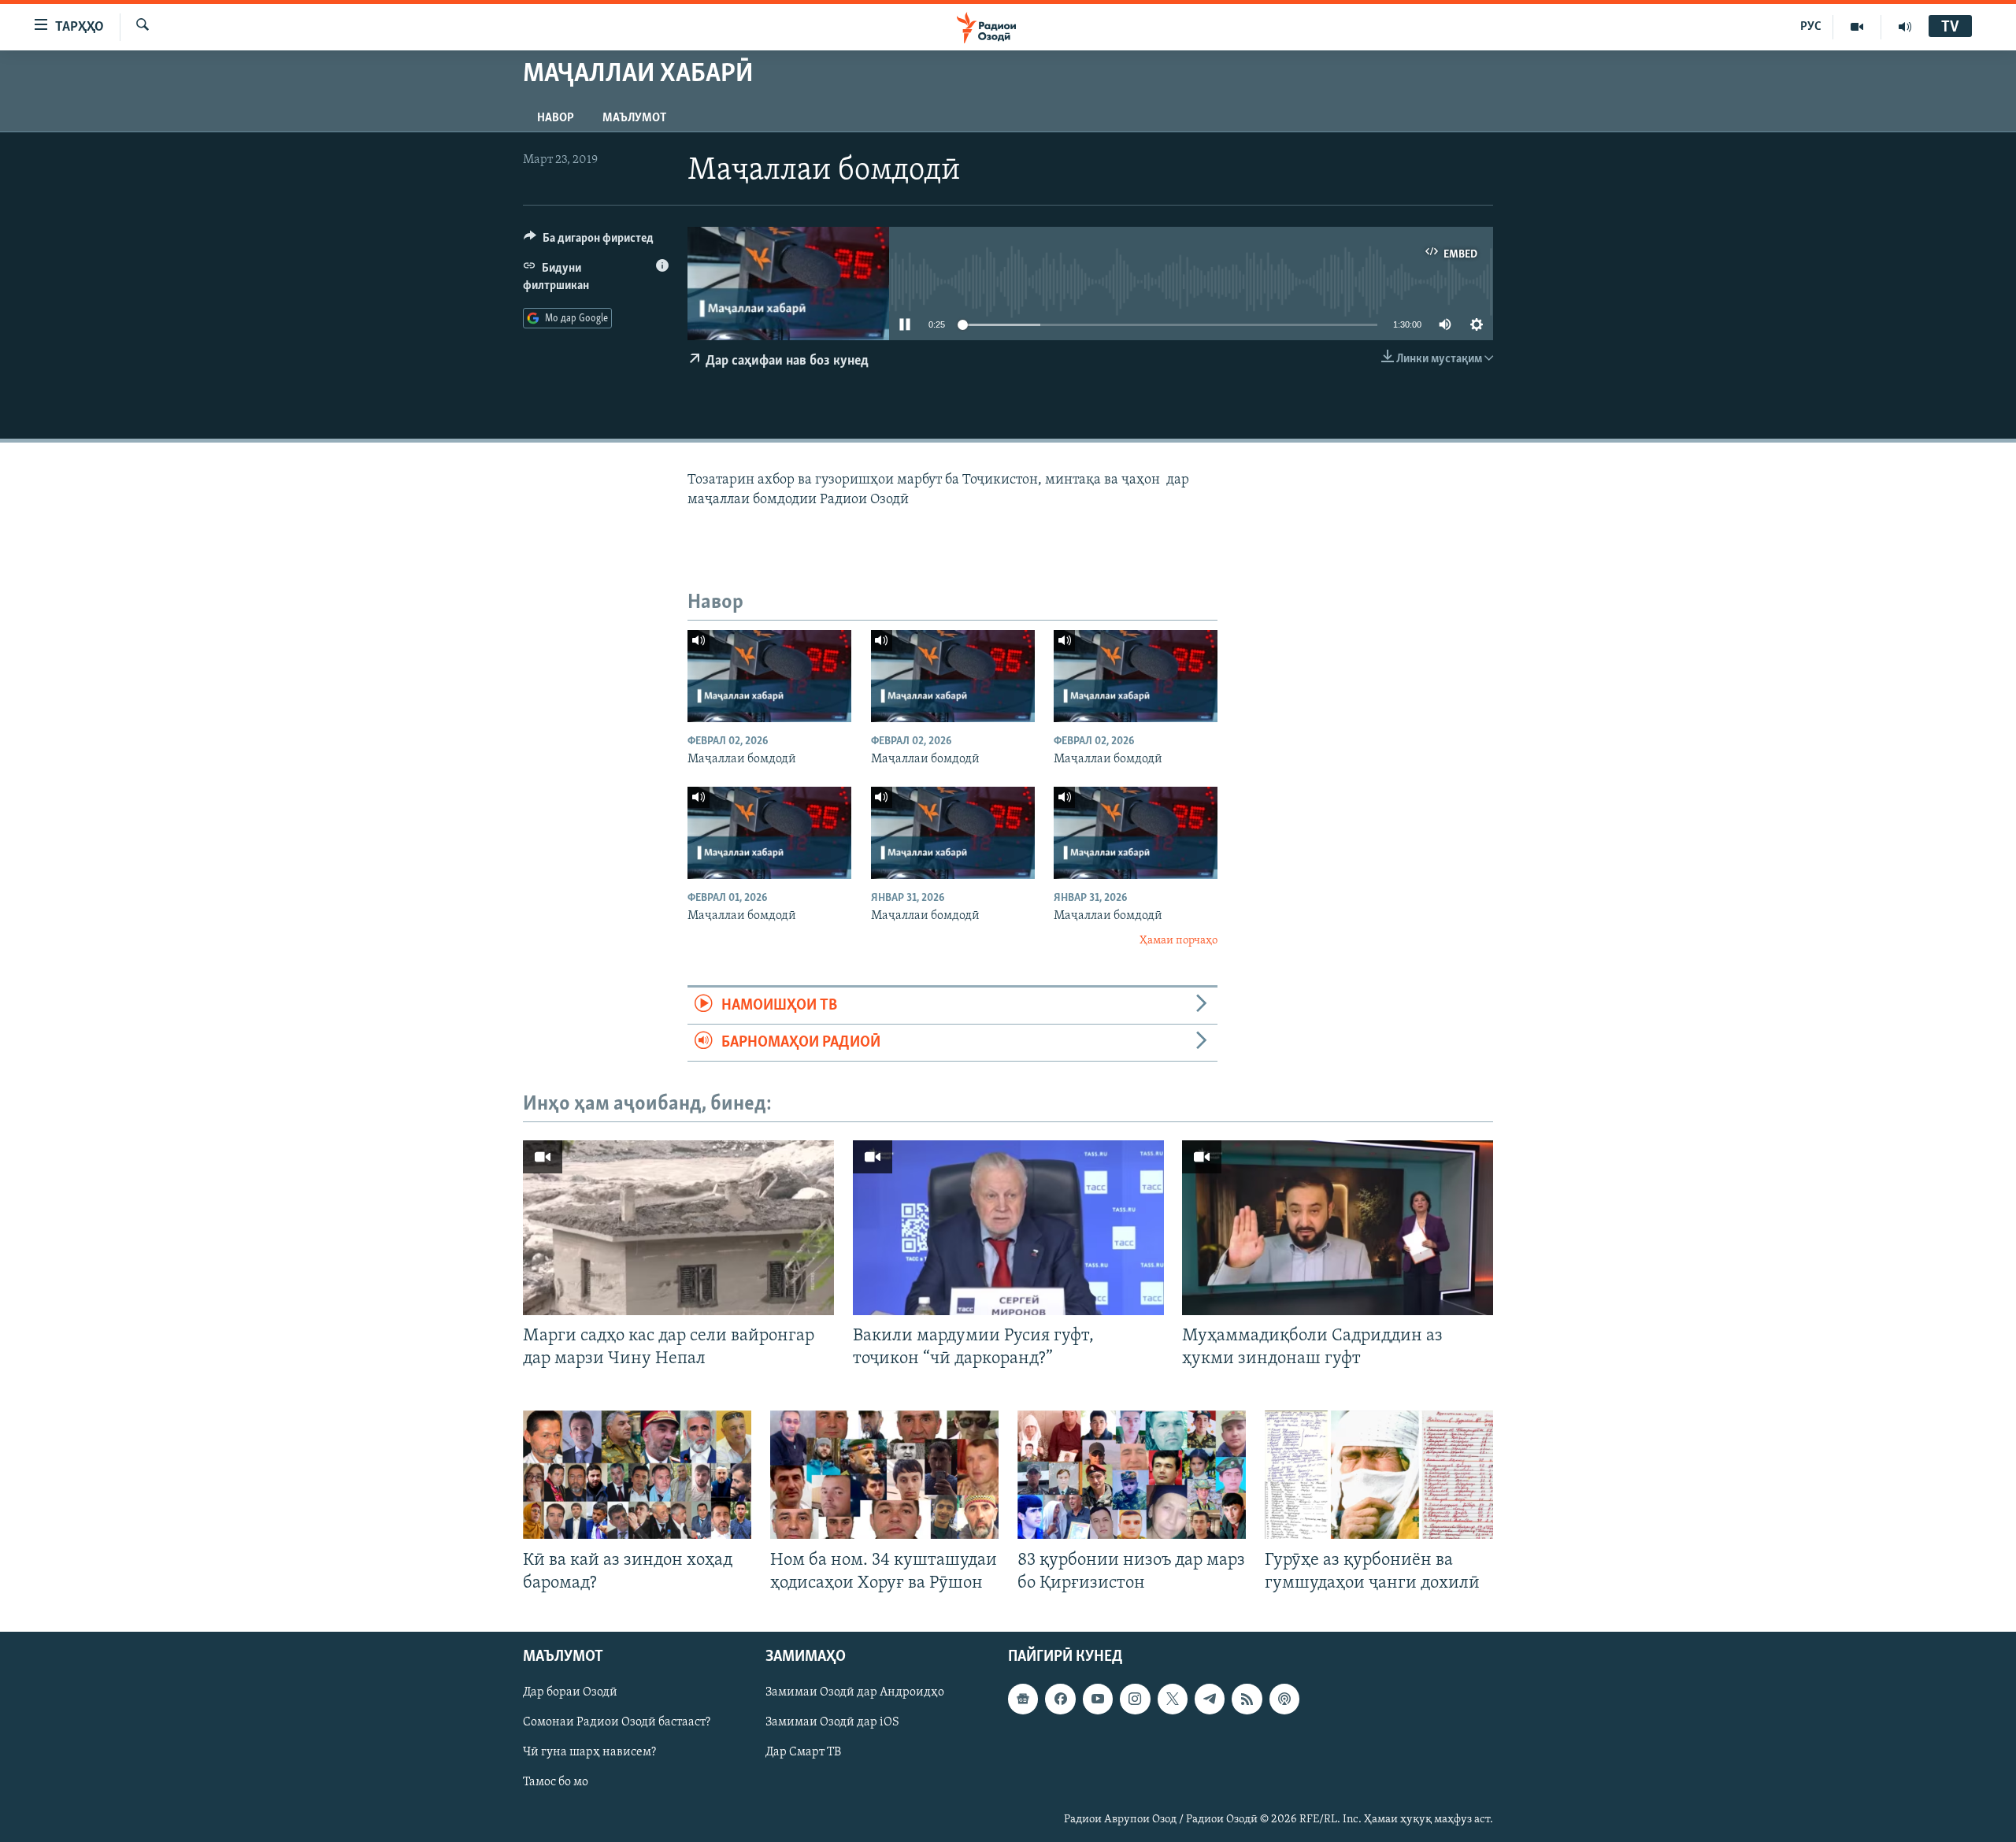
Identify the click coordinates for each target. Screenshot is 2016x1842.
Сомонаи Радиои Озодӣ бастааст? (617, 1722)
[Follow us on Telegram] (1210, 1699)
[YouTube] (1857, 27)
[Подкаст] (1284, 1699)
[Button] (589, 242)
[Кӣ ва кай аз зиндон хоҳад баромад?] (637, 1475)
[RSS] (1247, 1699)
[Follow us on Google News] (1023, 1699)
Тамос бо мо (556, 1782)
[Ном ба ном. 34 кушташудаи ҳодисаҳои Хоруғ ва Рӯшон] (884, 1475)
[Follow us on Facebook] (1060, 1699)
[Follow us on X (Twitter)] (1173, 1699)
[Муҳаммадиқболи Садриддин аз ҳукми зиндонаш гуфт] (1338, 1228)
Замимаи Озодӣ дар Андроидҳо (855, 1692)
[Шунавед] (1905, 27)
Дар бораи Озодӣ (570, 1692)
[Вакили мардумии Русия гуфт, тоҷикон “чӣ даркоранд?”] (1008, 1228)
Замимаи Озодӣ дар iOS (832, 1722)
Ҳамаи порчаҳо (1178, 941)
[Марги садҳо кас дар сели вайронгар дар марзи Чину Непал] (678, 1228)
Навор (556, 118)
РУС (1811, 27)
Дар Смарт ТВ (803, 1752)
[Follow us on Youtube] (1098, 1699)
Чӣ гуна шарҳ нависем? (589, 1752)
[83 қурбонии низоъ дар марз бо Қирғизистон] (1132, 1475)
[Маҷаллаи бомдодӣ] (769, 676)
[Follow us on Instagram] (1135, 1699)
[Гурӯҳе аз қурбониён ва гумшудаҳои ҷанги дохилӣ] (1379, 1475)
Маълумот (634, 118)
